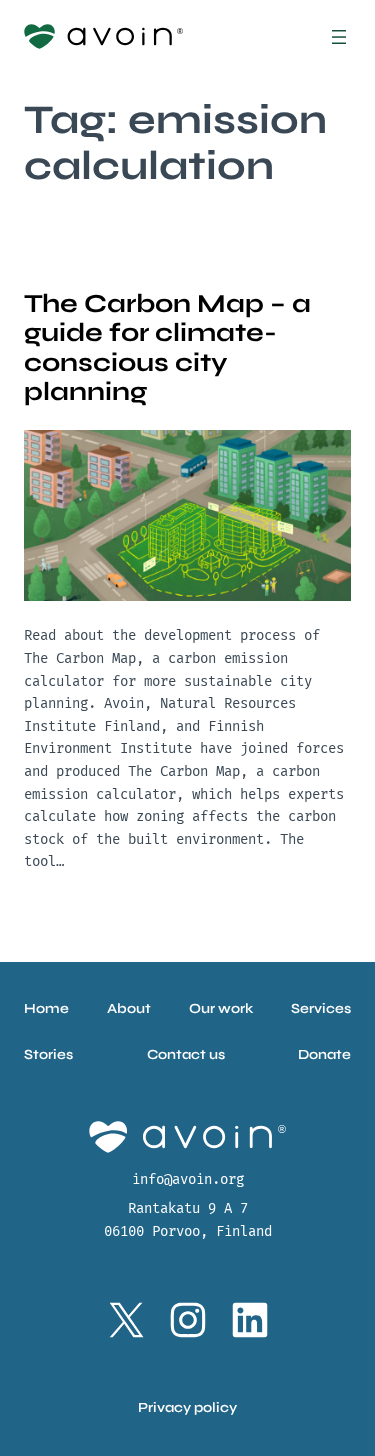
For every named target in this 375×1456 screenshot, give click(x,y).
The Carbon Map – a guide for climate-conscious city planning (167, 347)
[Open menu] (339, 37)
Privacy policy (187, 1407)
